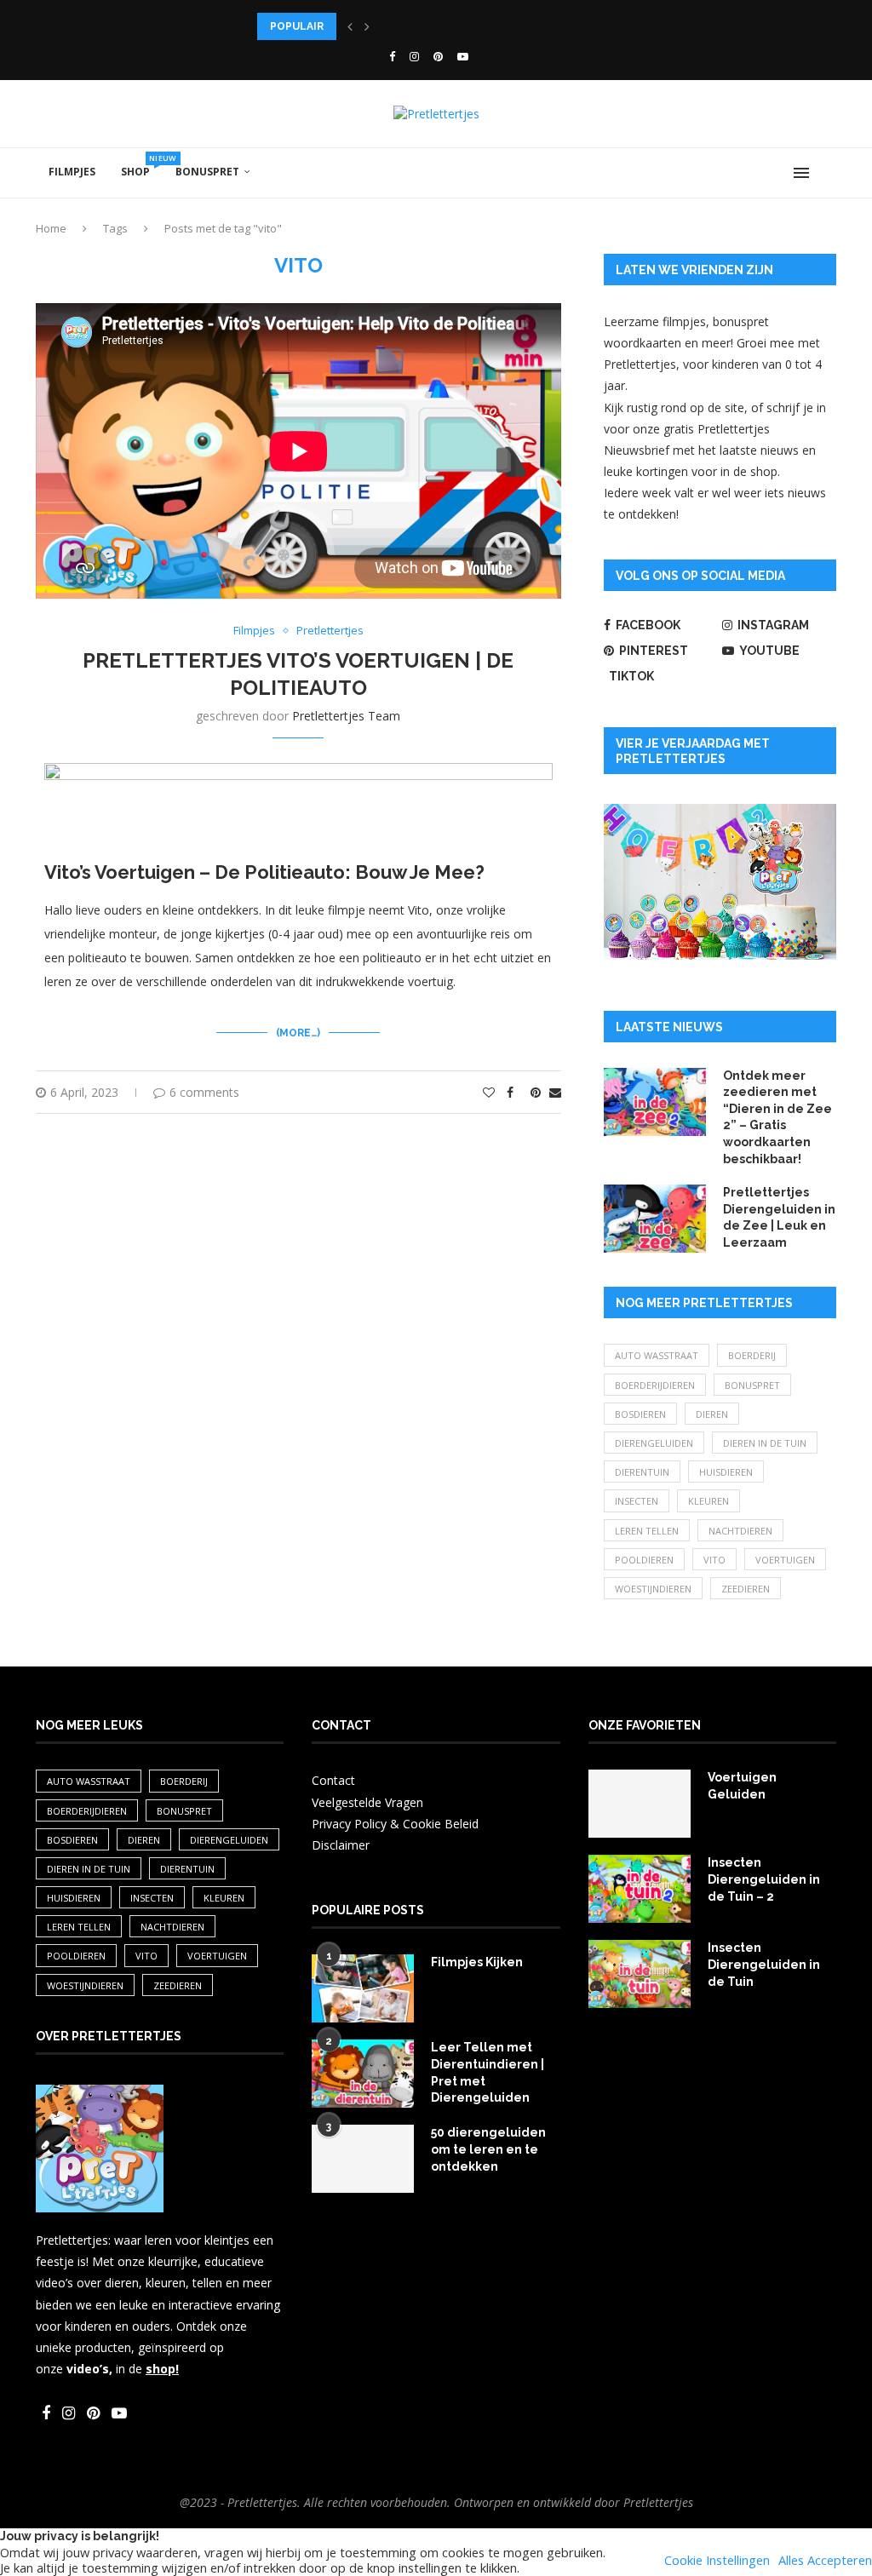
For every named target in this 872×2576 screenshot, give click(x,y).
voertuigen (785, 1560)
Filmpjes (72, 172)
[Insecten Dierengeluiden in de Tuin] (640, 1974)
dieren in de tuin (765, 1443)
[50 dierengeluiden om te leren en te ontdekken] (363, 2159)
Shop (142, 166)
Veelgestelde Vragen (367, 1802)
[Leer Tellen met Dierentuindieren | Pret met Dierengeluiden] (363, 2074)
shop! (162, 2369)
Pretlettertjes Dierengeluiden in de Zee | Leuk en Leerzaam (779, 1217)
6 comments (204, 1092)
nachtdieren (740, 1531)
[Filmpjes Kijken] (363, 1988)
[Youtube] (463, 56)
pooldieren (644, 1560)
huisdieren (726, 1472)
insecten (637, 1501)
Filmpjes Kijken (477, 1962)
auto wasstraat (657, 1355)
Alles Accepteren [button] (825, 2560)
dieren (712, 1414)
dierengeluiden (654, 1443)
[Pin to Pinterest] (536, 1092)
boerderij (752, 1355)
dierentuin (642, 1472)
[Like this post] (489, 1092)
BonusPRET (207, 172)
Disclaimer (341, 1845)
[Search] (828, 173)
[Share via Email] (555, 1092)
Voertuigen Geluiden (742, 1786)
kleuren (708, 1501)
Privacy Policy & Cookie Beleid (395, 1824)
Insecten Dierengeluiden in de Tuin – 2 (764, 1879)
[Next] (367, 26)
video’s (88, 2369)
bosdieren (640, 1414)
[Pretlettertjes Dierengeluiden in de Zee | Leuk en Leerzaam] (655, 1219)
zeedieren (746, 1589)
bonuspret (752, 1385)
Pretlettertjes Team (346, 716)
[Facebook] (392, 56)
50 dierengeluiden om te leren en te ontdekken (488, 2149)
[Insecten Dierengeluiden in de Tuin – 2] (640, 1889)
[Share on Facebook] (510, 1092)
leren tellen (647, 1531)
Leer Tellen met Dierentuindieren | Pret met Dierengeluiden (488, 2072)
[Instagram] (414, 56)
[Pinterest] (438, 56)
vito (714, 1560)
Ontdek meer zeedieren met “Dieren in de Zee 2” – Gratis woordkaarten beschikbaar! (777, 1117)
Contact (333, 1780)
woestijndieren (653, 1589)
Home (51, 228)
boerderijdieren (655, 1385)
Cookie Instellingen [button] (717, 2560)
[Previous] (350, 26)
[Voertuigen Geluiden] (640, 1804)
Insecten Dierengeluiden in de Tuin (764, 1964)
